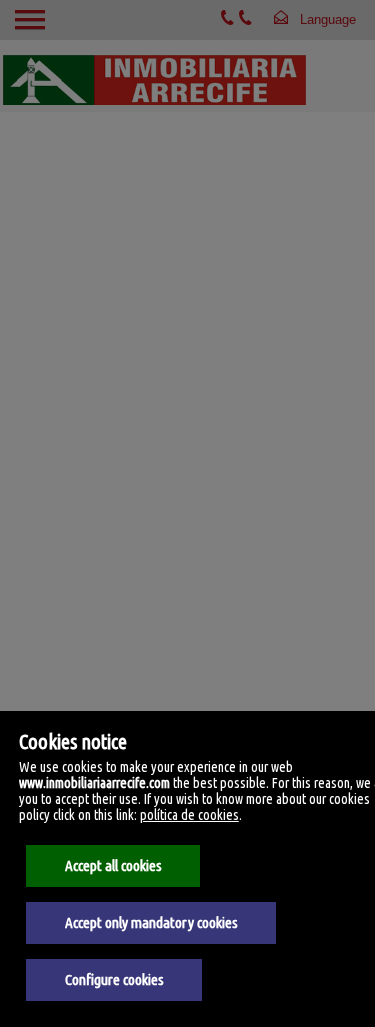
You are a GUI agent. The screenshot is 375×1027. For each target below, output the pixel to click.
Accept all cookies (113, 865)
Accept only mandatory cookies (151, 922)
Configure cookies (114, 979)
